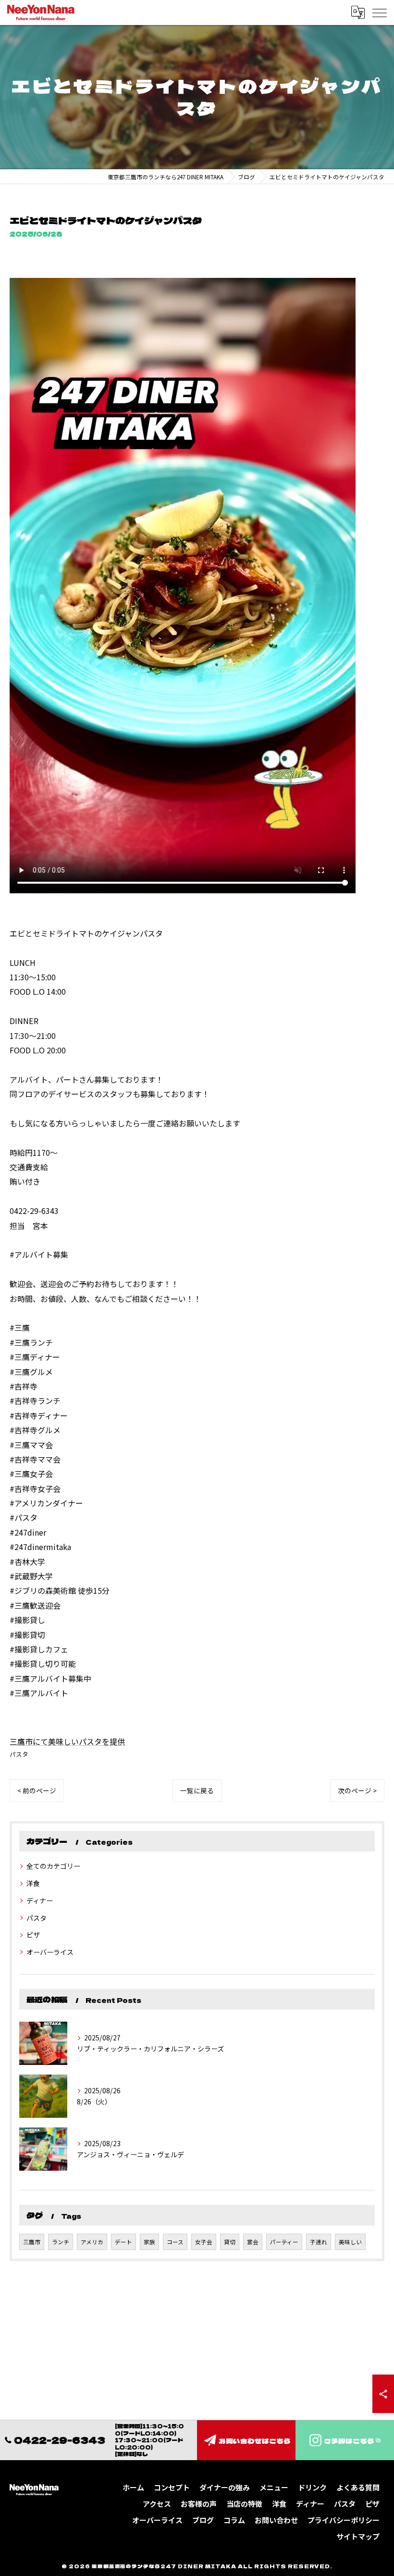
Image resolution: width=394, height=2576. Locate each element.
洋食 (33, 1883)
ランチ (61, 2242)
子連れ (319, 2242)
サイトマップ (358, 2536)
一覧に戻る (197, 1790)
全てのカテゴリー (53, 1866)
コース (175, 2242)
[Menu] (379, 12)
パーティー (284, 2242)
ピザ (33, 1935)
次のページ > (357, 1790)
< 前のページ (37, 1790)
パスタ (19, 1754)
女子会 (204, 2242)
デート (123, 2242)
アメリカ (92, 2242)
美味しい (350, 2242)
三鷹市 (32, 2242)
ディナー (40, 1901)
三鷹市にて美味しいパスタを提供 (67, 1741)
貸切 (230, 2242)
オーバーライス (50, 1952)
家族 (149, 2242)
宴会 (253, 2242)
